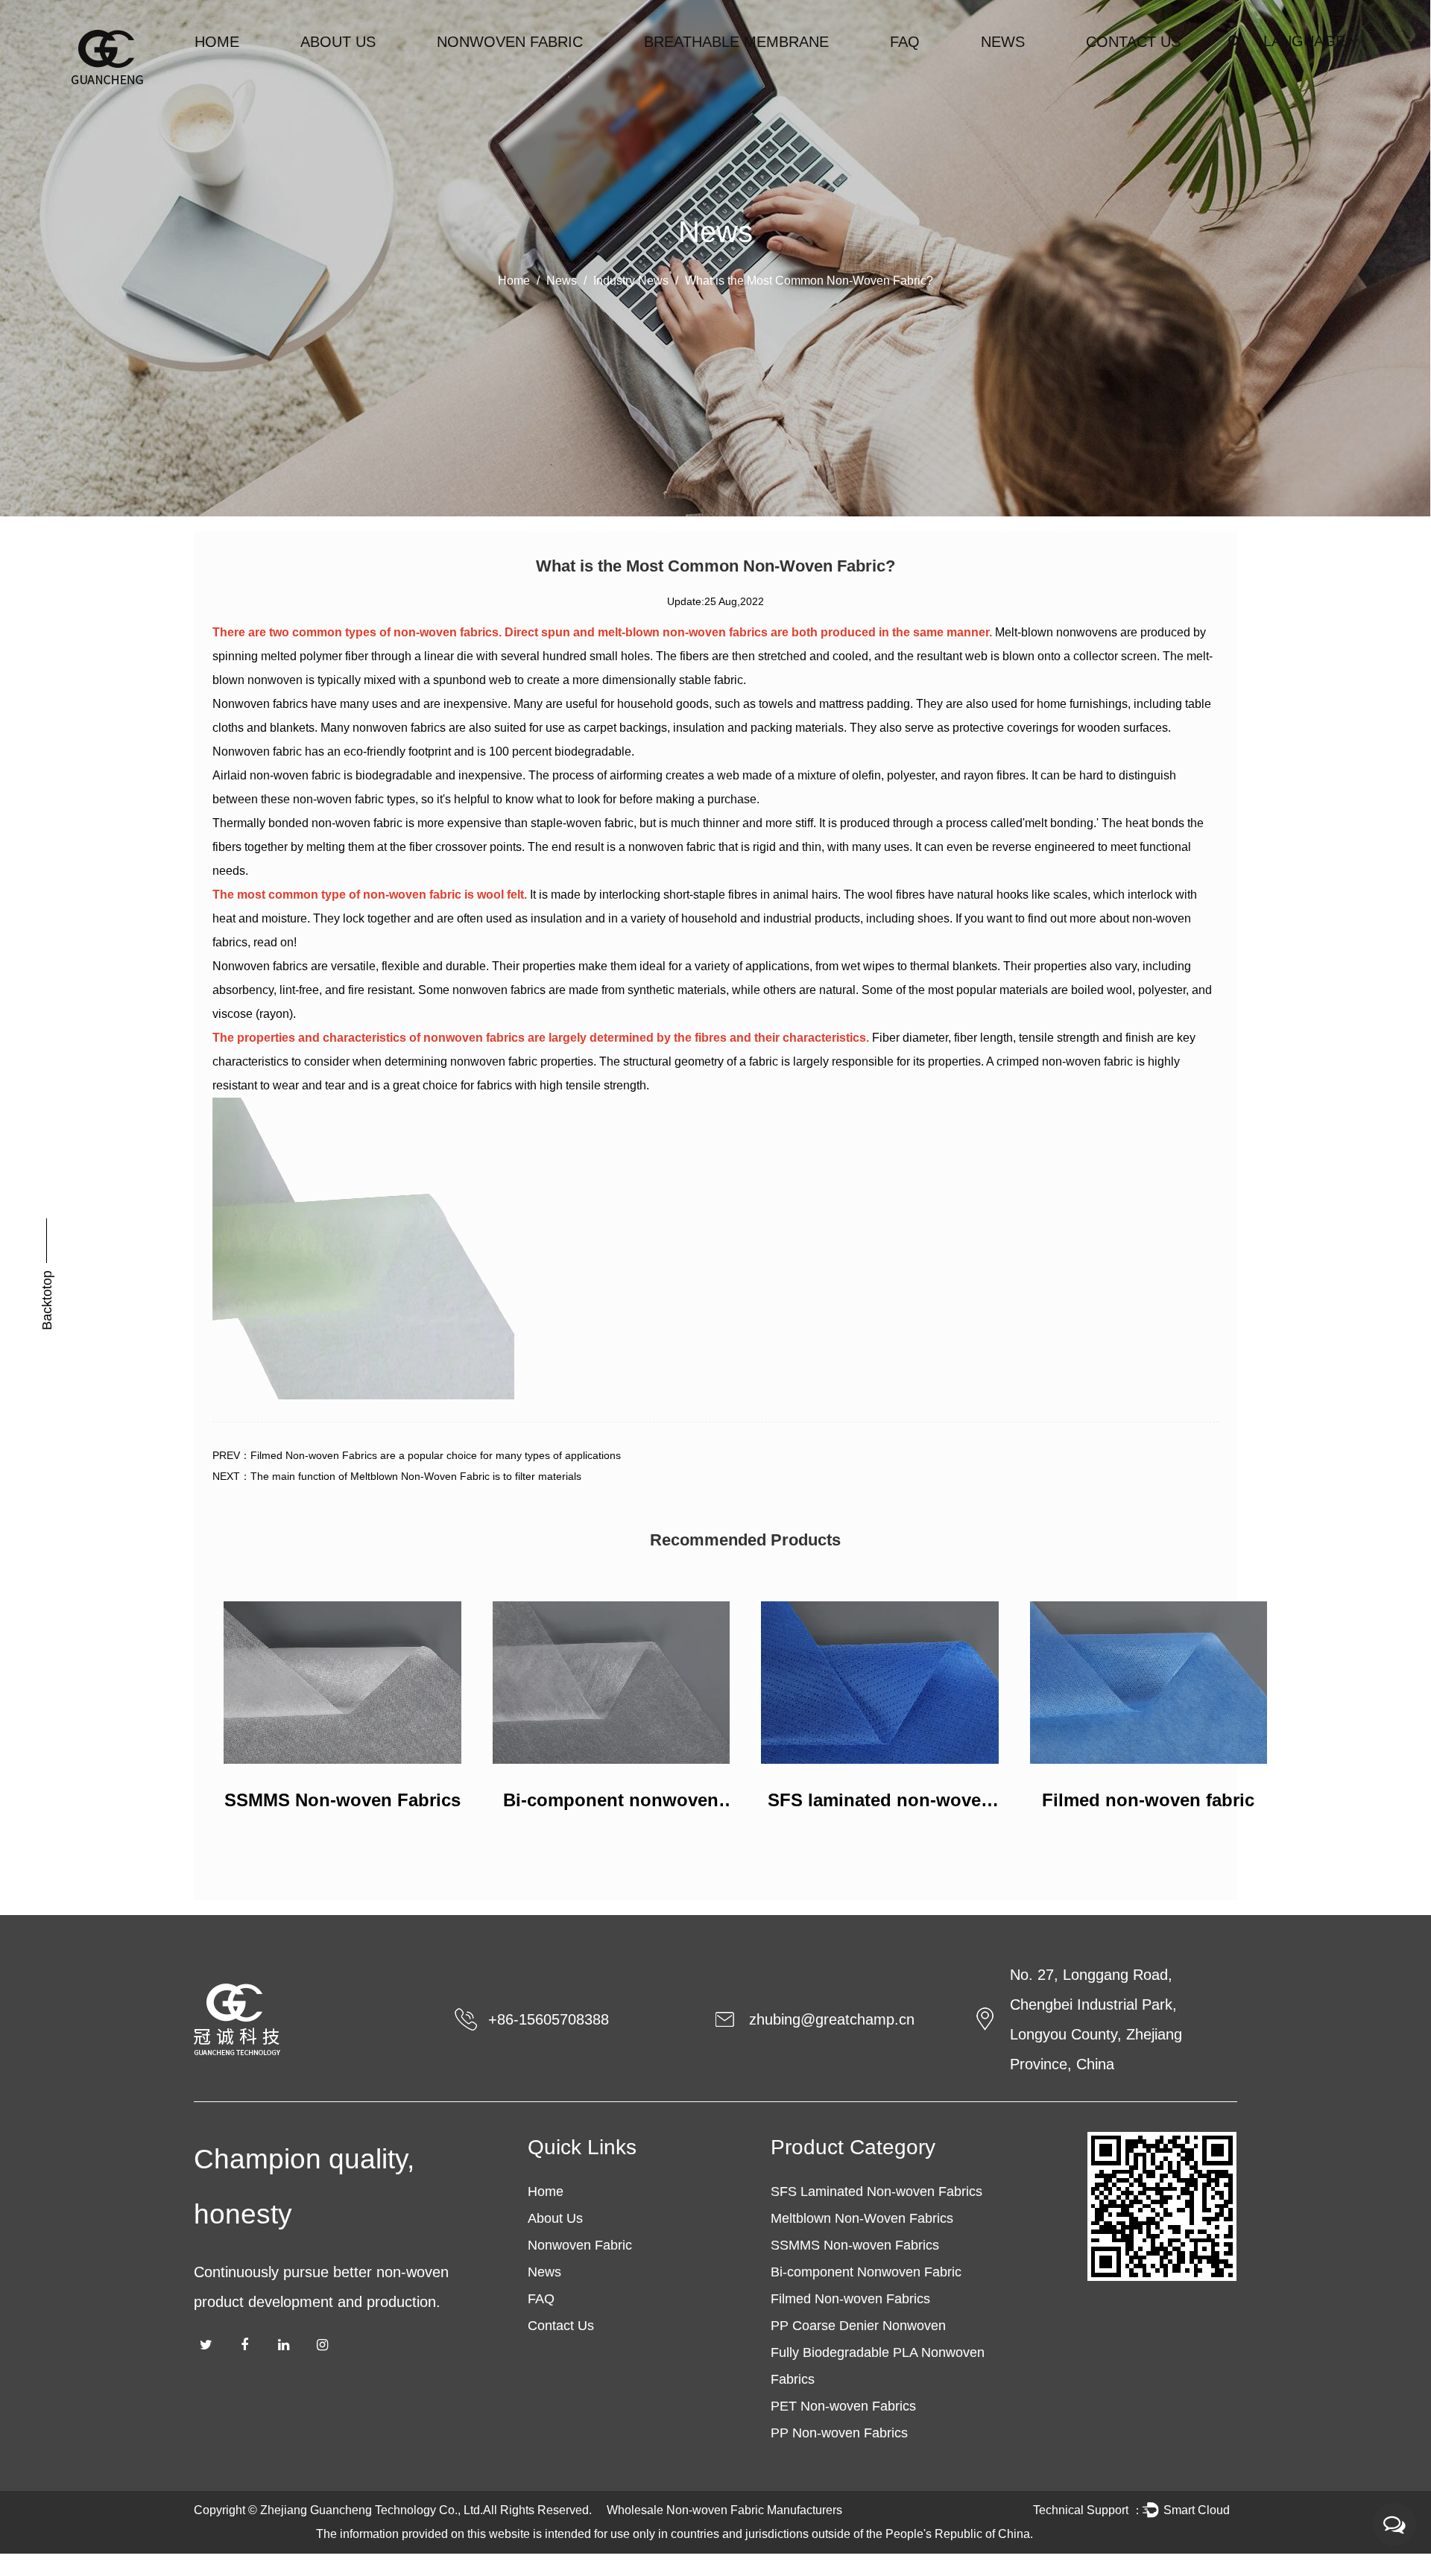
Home (217, 42)
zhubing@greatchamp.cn (832, 2019)
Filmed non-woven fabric (1148, 1800)
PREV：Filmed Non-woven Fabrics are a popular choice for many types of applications (417, 1455)
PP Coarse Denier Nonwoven (858, 2326)
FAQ (905, 42)
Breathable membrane (736, 42)
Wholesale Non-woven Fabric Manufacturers (724, 2510)
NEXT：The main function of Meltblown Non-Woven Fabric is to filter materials (397, 1476)
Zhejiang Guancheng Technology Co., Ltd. (372, 2510)
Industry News (631, 281)
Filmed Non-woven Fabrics (850, 2299)
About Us (338, 42)
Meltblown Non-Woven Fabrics (862, 2218)
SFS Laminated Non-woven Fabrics (876, 2192)
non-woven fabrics (446, 632)
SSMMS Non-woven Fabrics (342, 1800)
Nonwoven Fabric (510, 42)
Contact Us (1133, 42)
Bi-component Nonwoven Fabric (866, 2272)
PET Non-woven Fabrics (843, 2406)
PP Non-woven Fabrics (839, 2433)
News (1003, 42)
